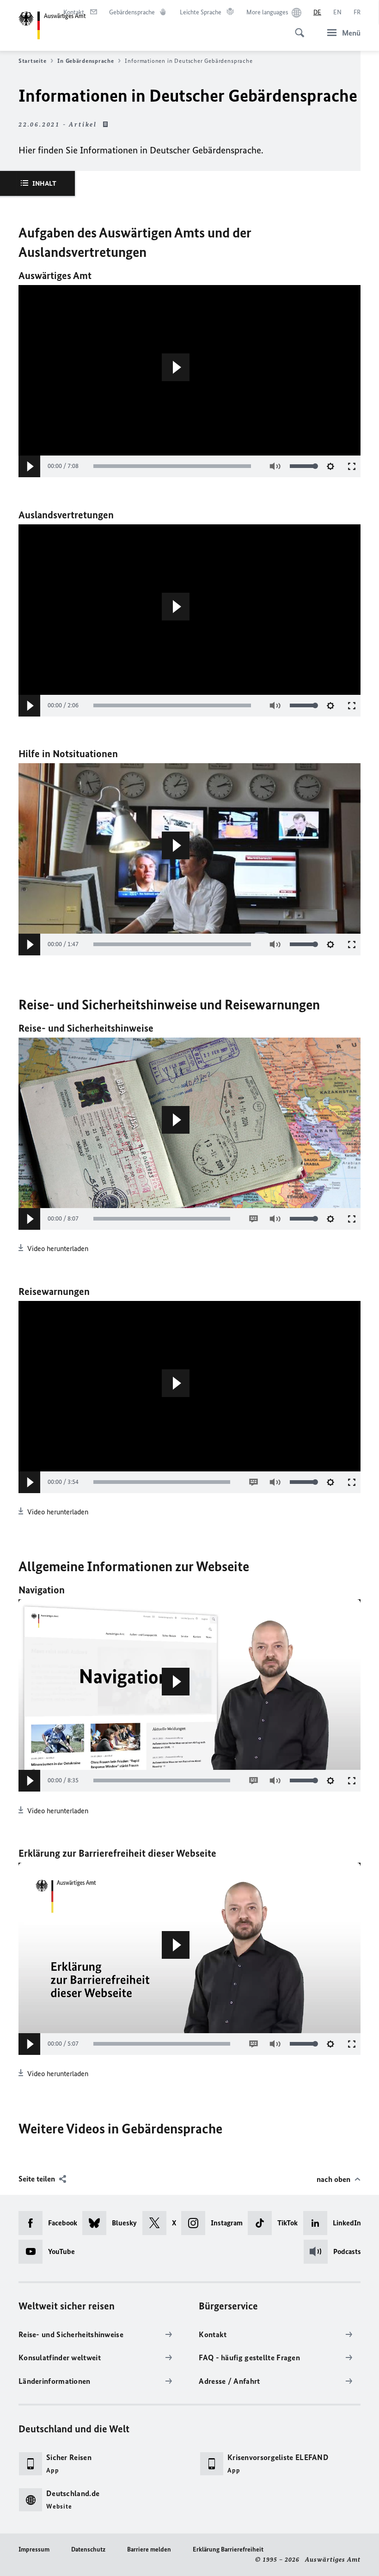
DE (317, 12)
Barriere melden (149, 2549)
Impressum (34, 2549)
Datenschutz (88, 2549)
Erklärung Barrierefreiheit (228, 2549)
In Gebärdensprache (86, 61)
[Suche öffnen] (297, 28)
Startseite (32, 61)
